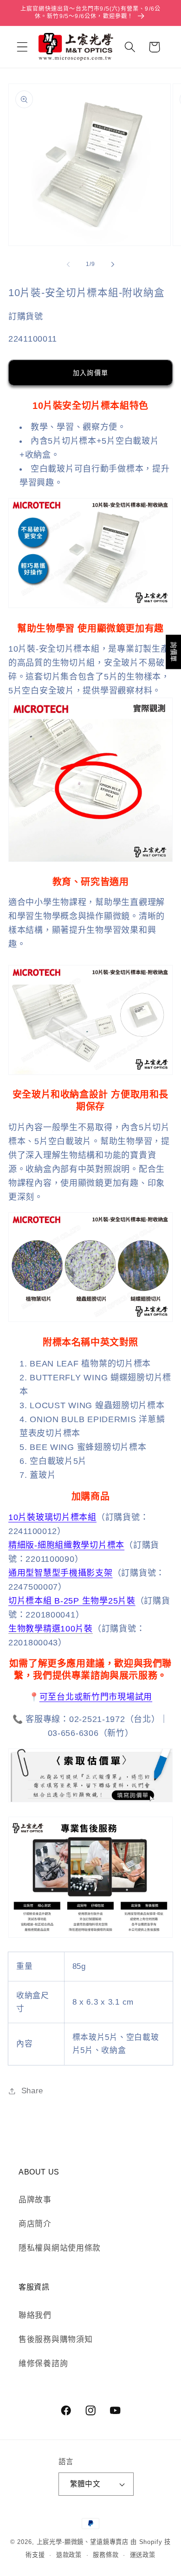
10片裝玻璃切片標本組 (52, 1517)
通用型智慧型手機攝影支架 (61, 1573)
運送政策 (143, 2555)
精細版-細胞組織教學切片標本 (66, 1545)
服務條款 (106, 2555)
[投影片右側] (113, 265)
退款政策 (69, 2555)
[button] (23, 47)
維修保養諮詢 (43, 2364)
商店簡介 (35, 2224)
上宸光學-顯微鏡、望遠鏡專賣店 (83, 2542)
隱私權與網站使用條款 (60, 2248)
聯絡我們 (35, 2315)
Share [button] (32, 2091)
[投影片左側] (68, 265)
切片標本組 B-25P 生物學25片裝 (72, 1601)
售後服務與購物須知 (55, 2340)
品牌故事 (35, 2200)
